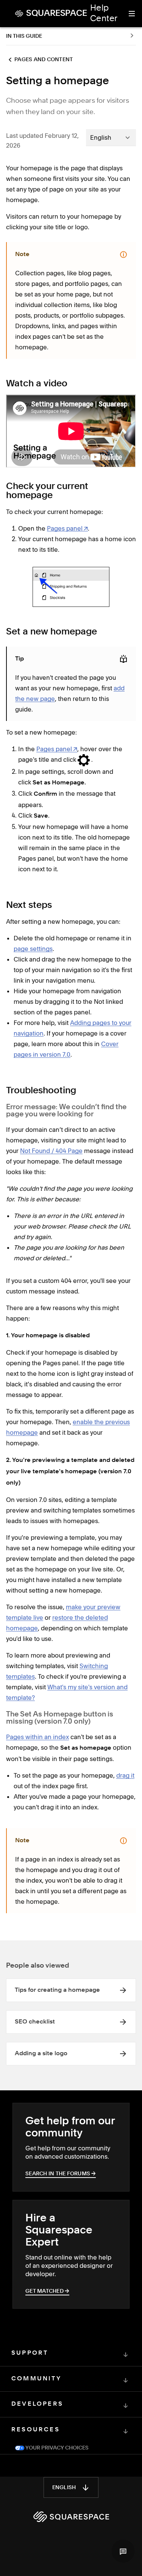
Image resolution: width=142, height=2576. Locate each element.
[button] (123, 2551)
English (64, 2488)
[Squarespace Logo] (71, 2517)
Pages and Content (44, 60)
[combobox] (111, 137)
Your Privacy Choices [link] (56, 2448)
